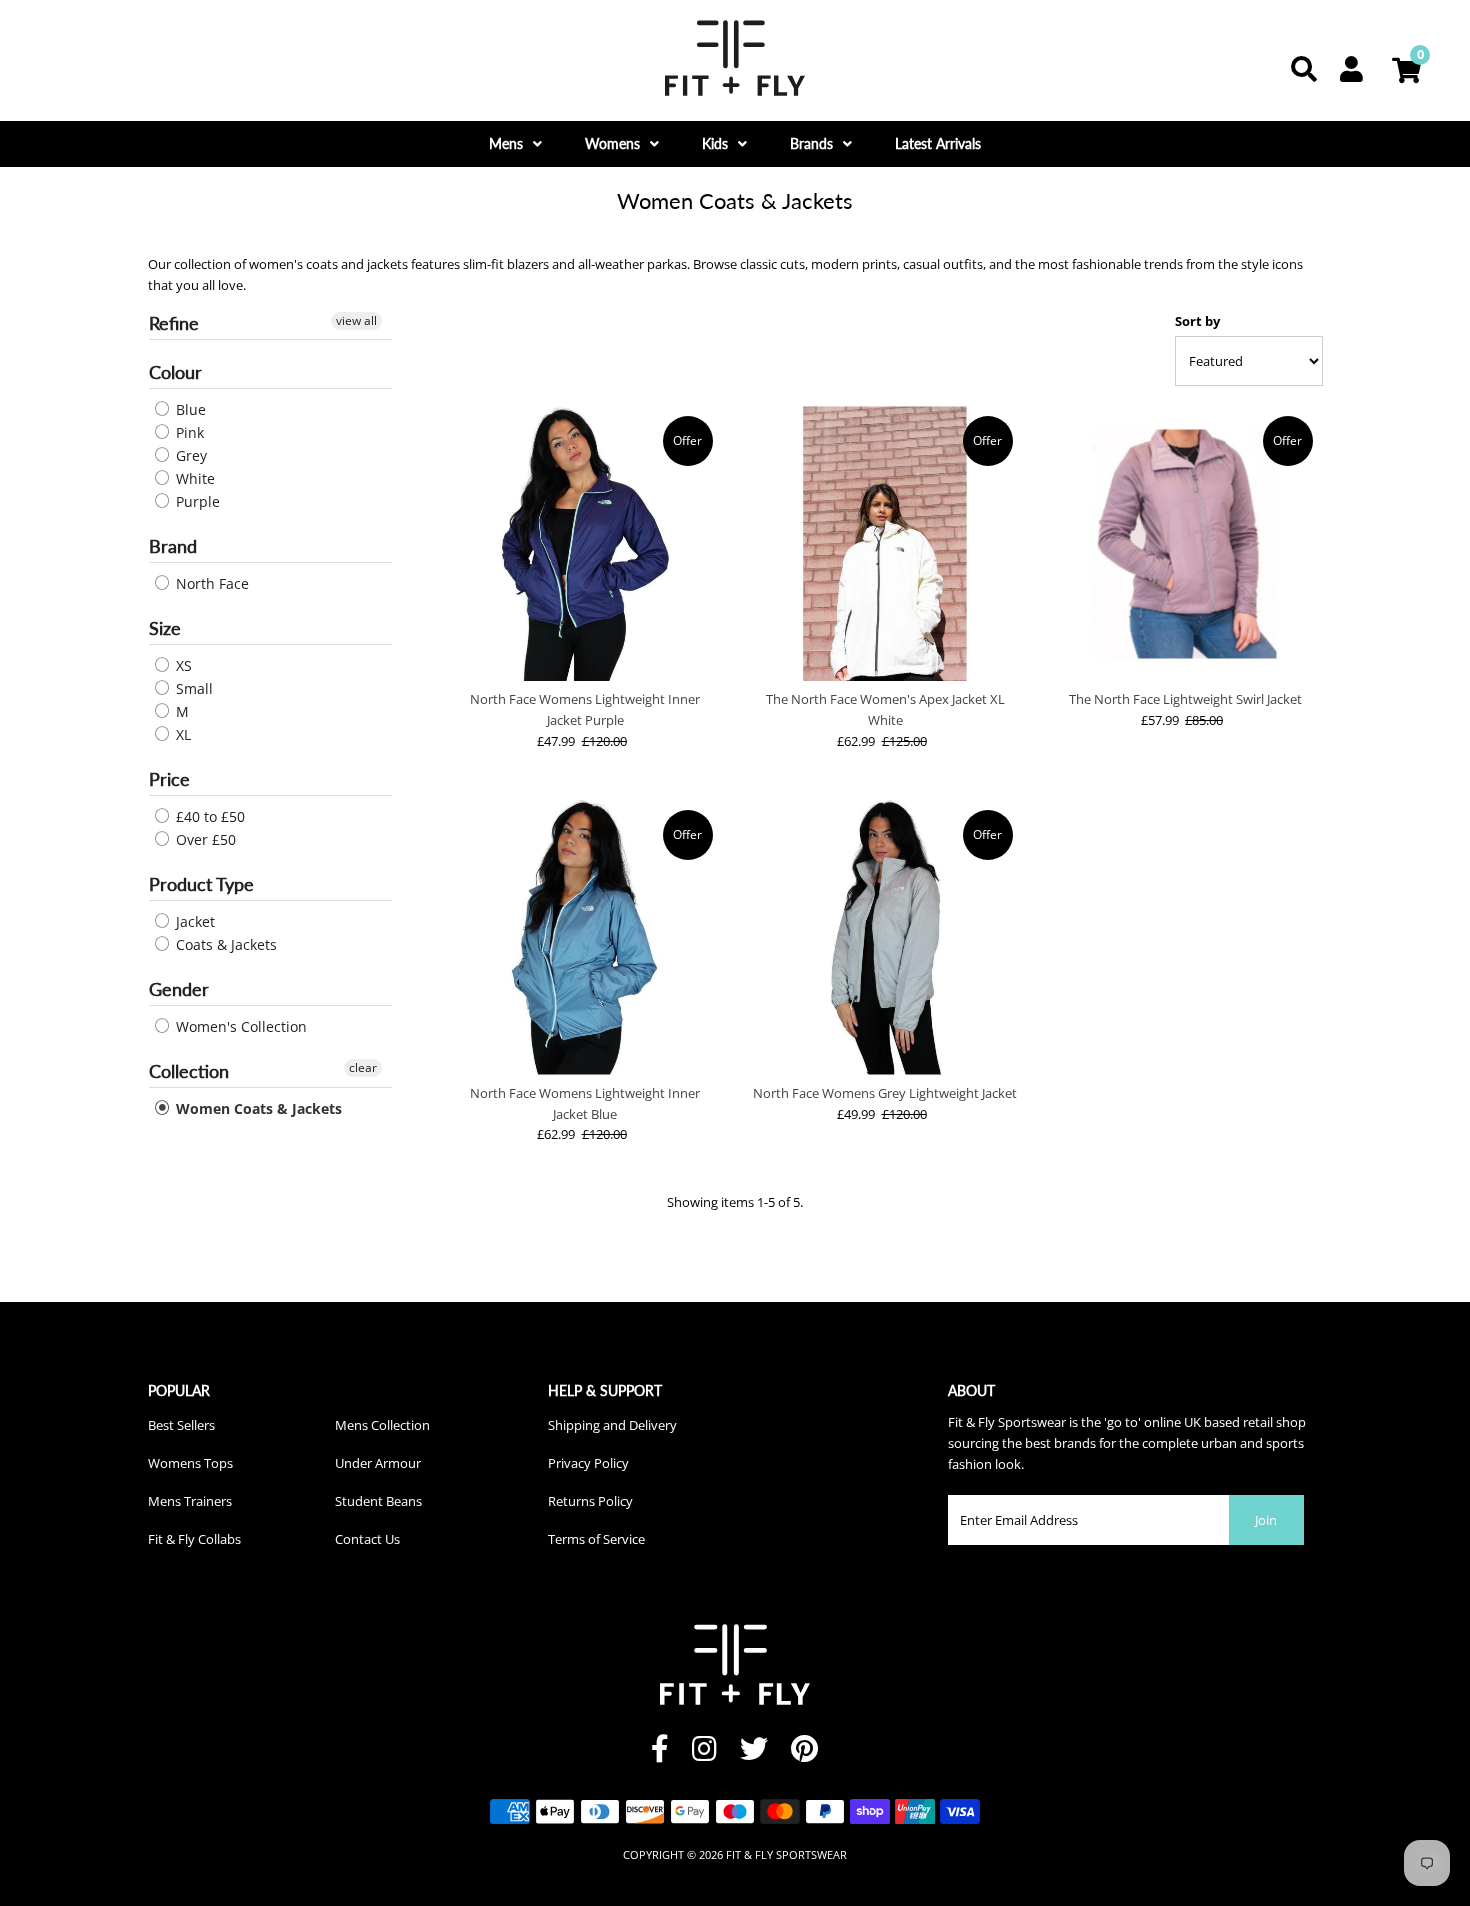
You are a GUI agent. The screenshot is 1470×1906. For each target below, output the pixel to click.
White (193, 478)
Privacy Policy (588, 1463)
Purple (196, 501)
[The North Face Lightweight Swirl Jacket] (1185, 543)
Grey (189, 455)
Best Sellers (181, 1425)
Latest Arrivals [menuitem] (938, 143)
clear (363, 1067)
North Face (210, 583)
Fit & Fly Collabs (194, 1539)
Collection (189, 1071)
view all (356, 320)
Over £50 (204, 839)
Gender (179, 989)
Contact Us (367, 1539)
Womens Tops (190, 1463)
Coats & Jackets (224, 944)
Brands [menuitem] (811, 143)
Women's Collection (239, 1026)
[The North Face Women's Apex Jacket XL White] (885, 543)
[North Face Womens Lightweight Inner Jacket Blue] (585, 937)
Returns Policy (590, 1501)
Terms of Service (596, 1539)
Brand (173, 546)
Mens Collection (382, 1425)
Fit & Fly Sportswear (786, 1854)
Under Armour (378, 1463)
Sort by (1197, 321)
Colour (175, 372)
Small (192, 688)
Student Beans (378, 1501)
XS (182, 665)
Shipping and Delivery (612, 1425)
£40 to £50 (208, 816)
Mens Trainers (190, 1501)
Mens (506, 143)
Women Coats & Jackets (257, 1108)
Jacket (193, 921)
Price (169, 779)
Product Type (201, 884)
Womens (612, 143)
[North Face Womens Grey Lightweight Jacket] (885, 937)
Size (165, 628)
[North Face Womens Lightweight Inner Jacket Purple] (585, 543)
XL (181, 734)
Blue (189, 409)
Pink (188, 432)
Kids (715, 143)
